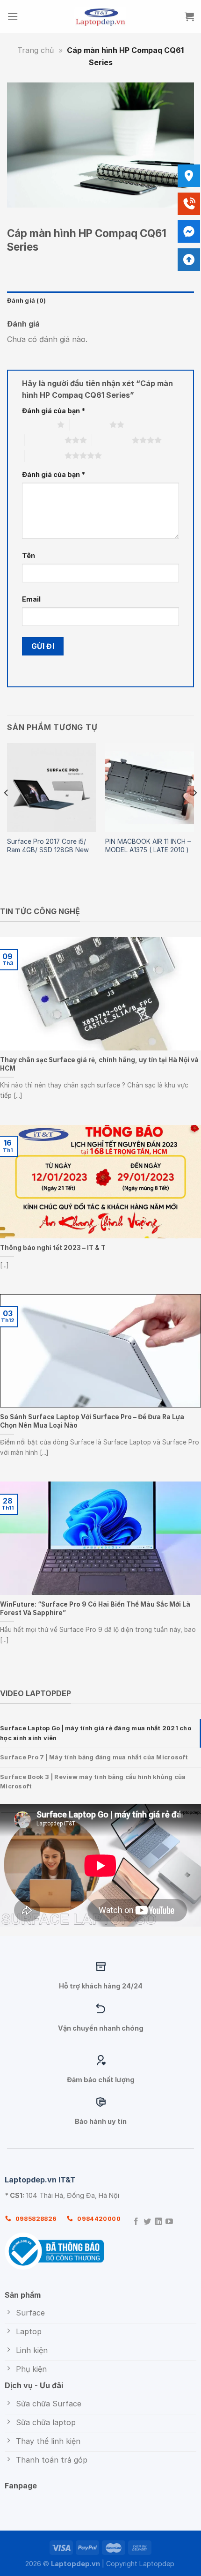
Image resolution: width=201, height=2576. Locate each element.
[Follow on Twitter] (147, 2222)
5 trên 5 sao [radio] (45, 455)
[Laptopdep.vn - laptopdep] (101, 16)
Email (31, 599)
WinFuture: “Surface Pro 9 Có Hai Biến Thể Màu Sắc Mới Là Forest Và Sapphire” (95, 1608)
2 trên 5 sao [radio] (90, 424)
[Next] (194, 812)
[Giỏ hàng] (189, 16)
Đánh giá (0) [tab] (26, 301)
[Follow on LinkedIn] (158, 2222)
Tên (29, 555)
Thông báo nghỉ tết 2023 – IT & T (53, 1248)
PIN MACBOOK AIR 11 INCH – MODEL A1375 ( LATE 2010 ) (148, 846)
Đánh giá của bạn (54, 411)
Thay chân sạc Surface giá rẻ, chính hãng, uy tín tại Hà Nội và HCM (99, 1065)
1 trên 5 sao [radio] (37, 424)
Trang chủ (36, 50)
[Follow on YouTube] (169, 2222)
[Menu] (13, 16)
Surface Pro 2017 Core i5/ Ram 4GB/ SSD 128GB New (48, 846)
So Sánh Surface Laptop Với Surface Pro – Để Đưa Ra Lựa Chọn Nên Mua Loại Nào (92, 1421)
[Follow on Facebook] (136, 2222)
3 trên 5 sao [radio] (45, 440)
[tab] (100, 1733)
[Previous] (7, 812)
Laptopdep (157, 2564)
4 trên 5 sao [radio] (112, 440)
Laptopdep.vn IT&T (40, 2180)
